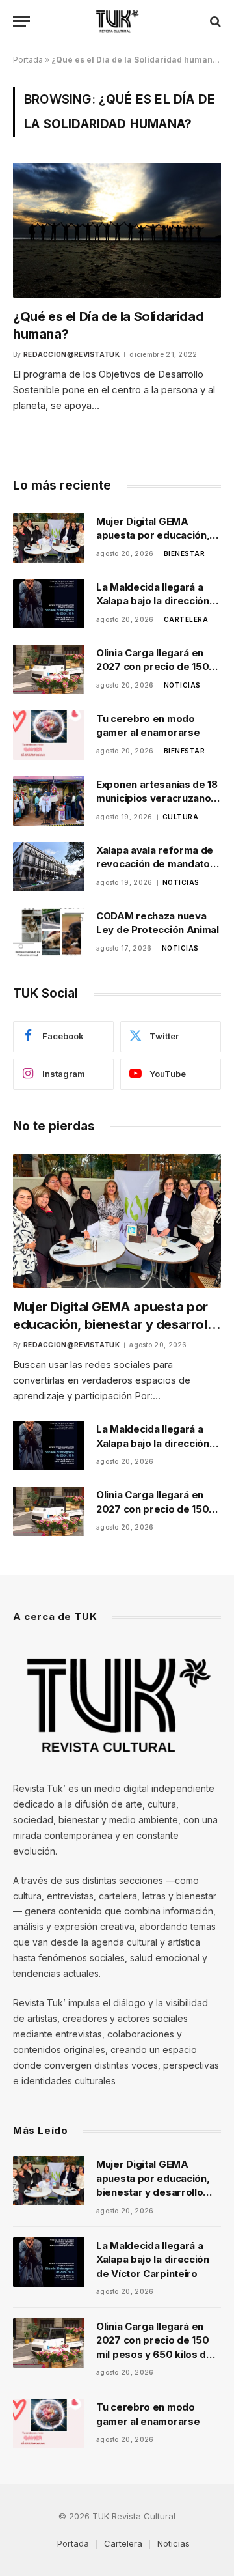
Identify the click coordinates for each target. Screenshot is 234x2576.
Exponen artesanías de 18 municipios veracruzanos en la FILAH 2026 (157, 798)
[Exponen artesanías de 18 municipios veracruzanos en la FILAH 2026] (49, 801)
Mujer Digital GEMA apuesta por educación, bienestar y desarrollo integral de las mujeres (116, 1324)
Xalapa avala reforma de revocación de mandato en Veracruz (155, 864)
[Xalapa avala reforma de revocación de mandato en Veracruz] (49, 867)
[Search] (214, 21)
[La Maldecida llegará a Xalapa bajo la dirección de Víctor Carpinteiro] (49, 604)
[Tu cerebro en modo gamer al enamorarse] (49, 735)
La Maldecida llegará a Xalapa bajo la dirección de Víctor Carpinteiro (153, 601)
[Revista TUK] (117, 21)
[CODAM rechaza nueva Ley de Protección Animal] (49, 932)
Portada (28, 60)
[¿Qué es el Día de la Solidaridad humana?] (117, 230)
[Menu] (21, 21)
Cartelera (123, 2543)
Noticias (174, 2543)
